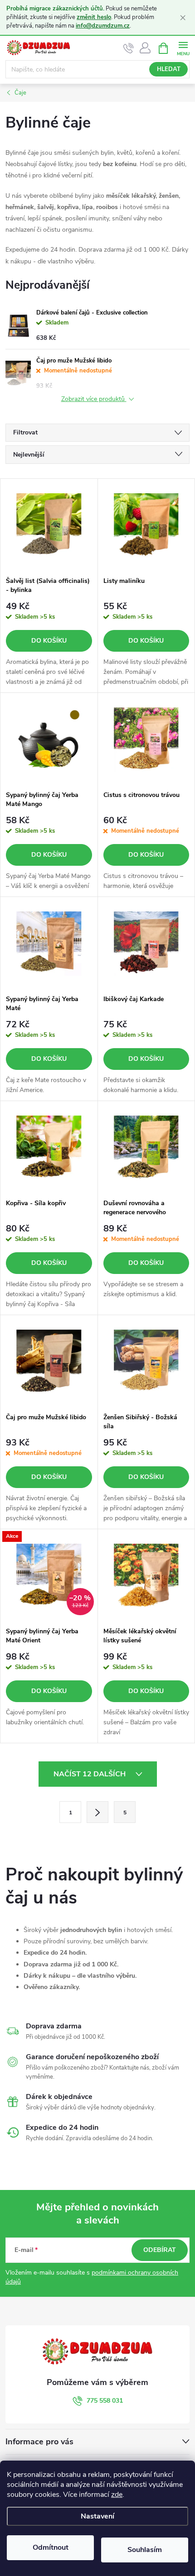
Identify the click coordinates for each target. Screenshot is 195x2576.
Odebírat (160, 2250)
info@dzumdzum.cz (103, 26)
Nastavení (97, 2516)
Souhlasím (145, 2550)
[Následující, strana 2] (97, 1812)
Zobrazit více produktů (94, 399)
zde (117, 2495)
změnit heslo (94, 17)
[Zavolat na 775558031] (129, 48)
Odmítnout (51, 2547)
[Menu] (183, 48)
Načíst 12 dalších (90, 1774)
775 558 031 (105, 2401)
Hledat (169, 69)
